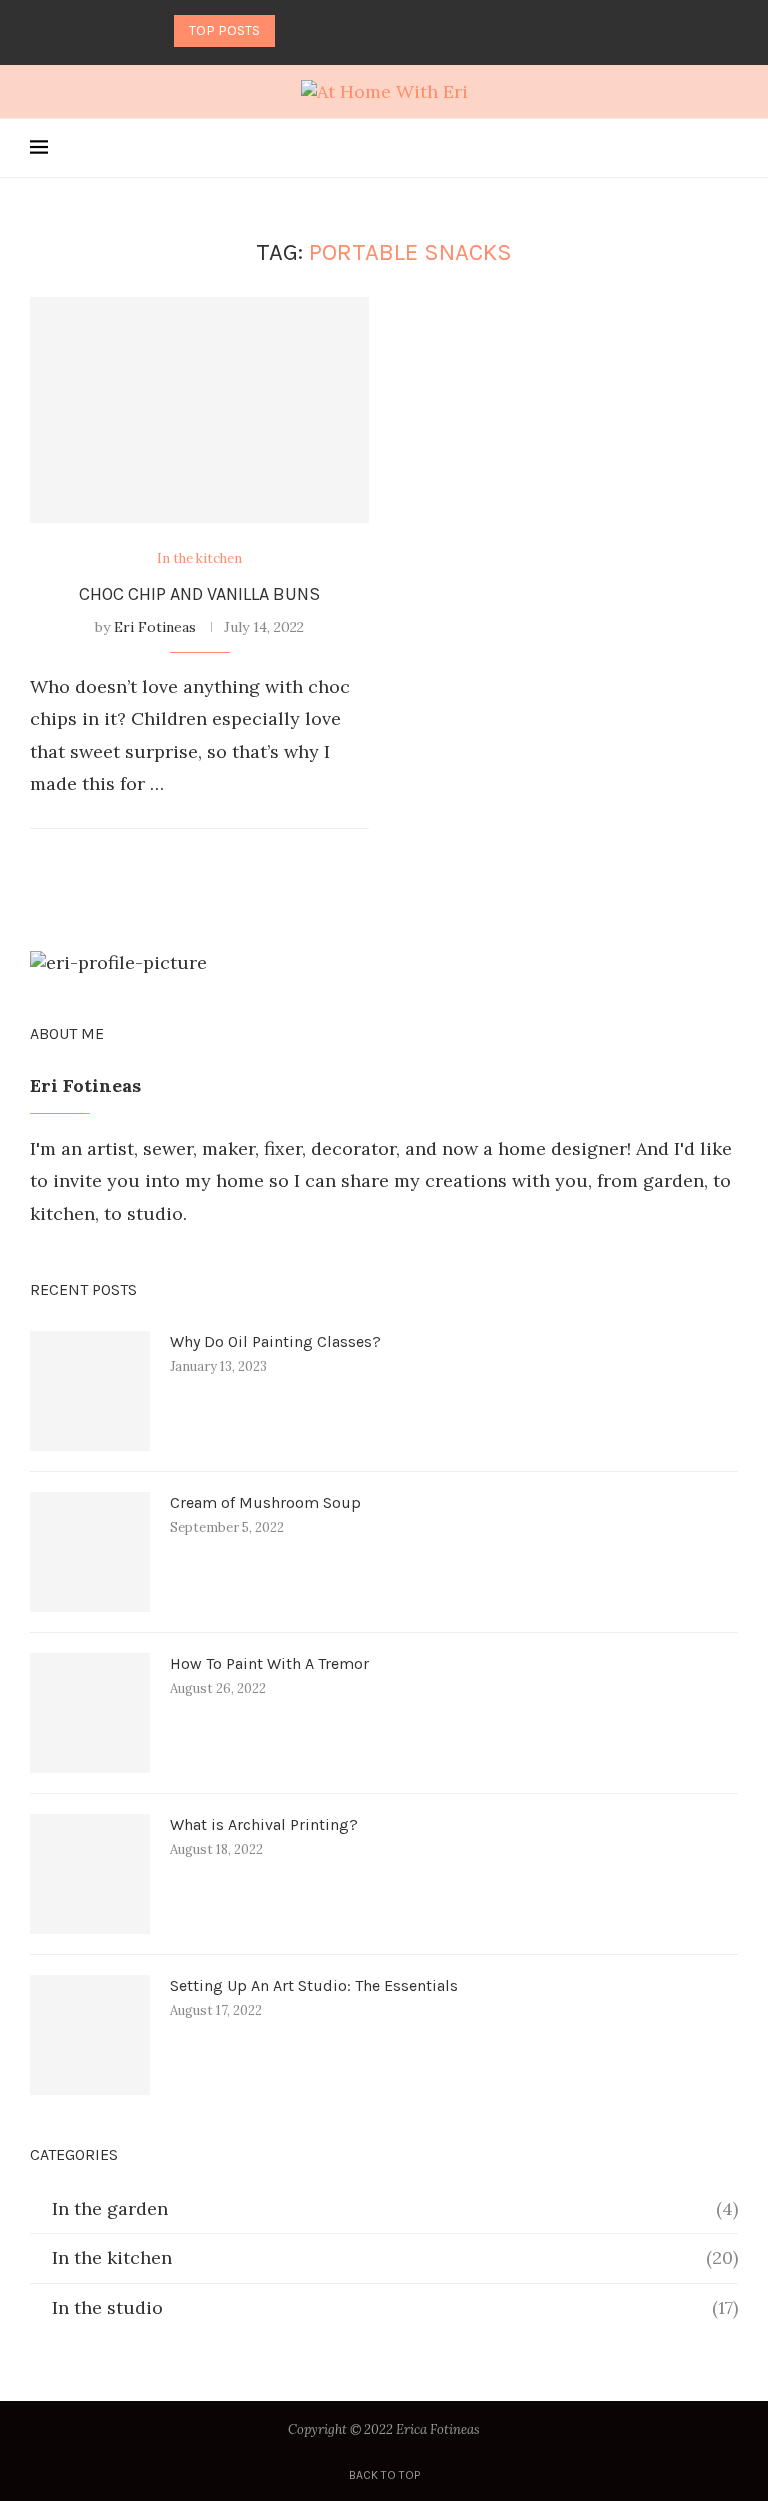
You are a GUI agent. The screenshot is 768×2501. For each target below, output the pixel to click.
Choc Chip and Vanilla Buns (199, 594)
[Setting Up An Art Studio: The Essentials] (90, 2035)
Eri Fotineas (155, 627)
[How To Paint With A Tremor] (90, 1713)
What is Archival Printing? (264, 1824)
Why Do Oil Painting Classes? (275, 1341)
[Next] (321, 31)
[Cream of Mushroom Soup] (90, 1552)
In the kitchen (395, 2257)
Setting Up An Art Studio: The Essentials (314, 1985)
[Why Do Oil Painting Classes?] (90, 1391)
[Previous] (294, 31)
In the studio (395, 2307)
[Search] (728, 148)
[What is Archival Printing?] (90, 1874)
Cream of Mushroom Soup (265, 1502)
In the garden (395, 2208)
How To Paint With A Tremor (269, 1663)
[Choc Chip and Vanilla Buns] (199, 410)
